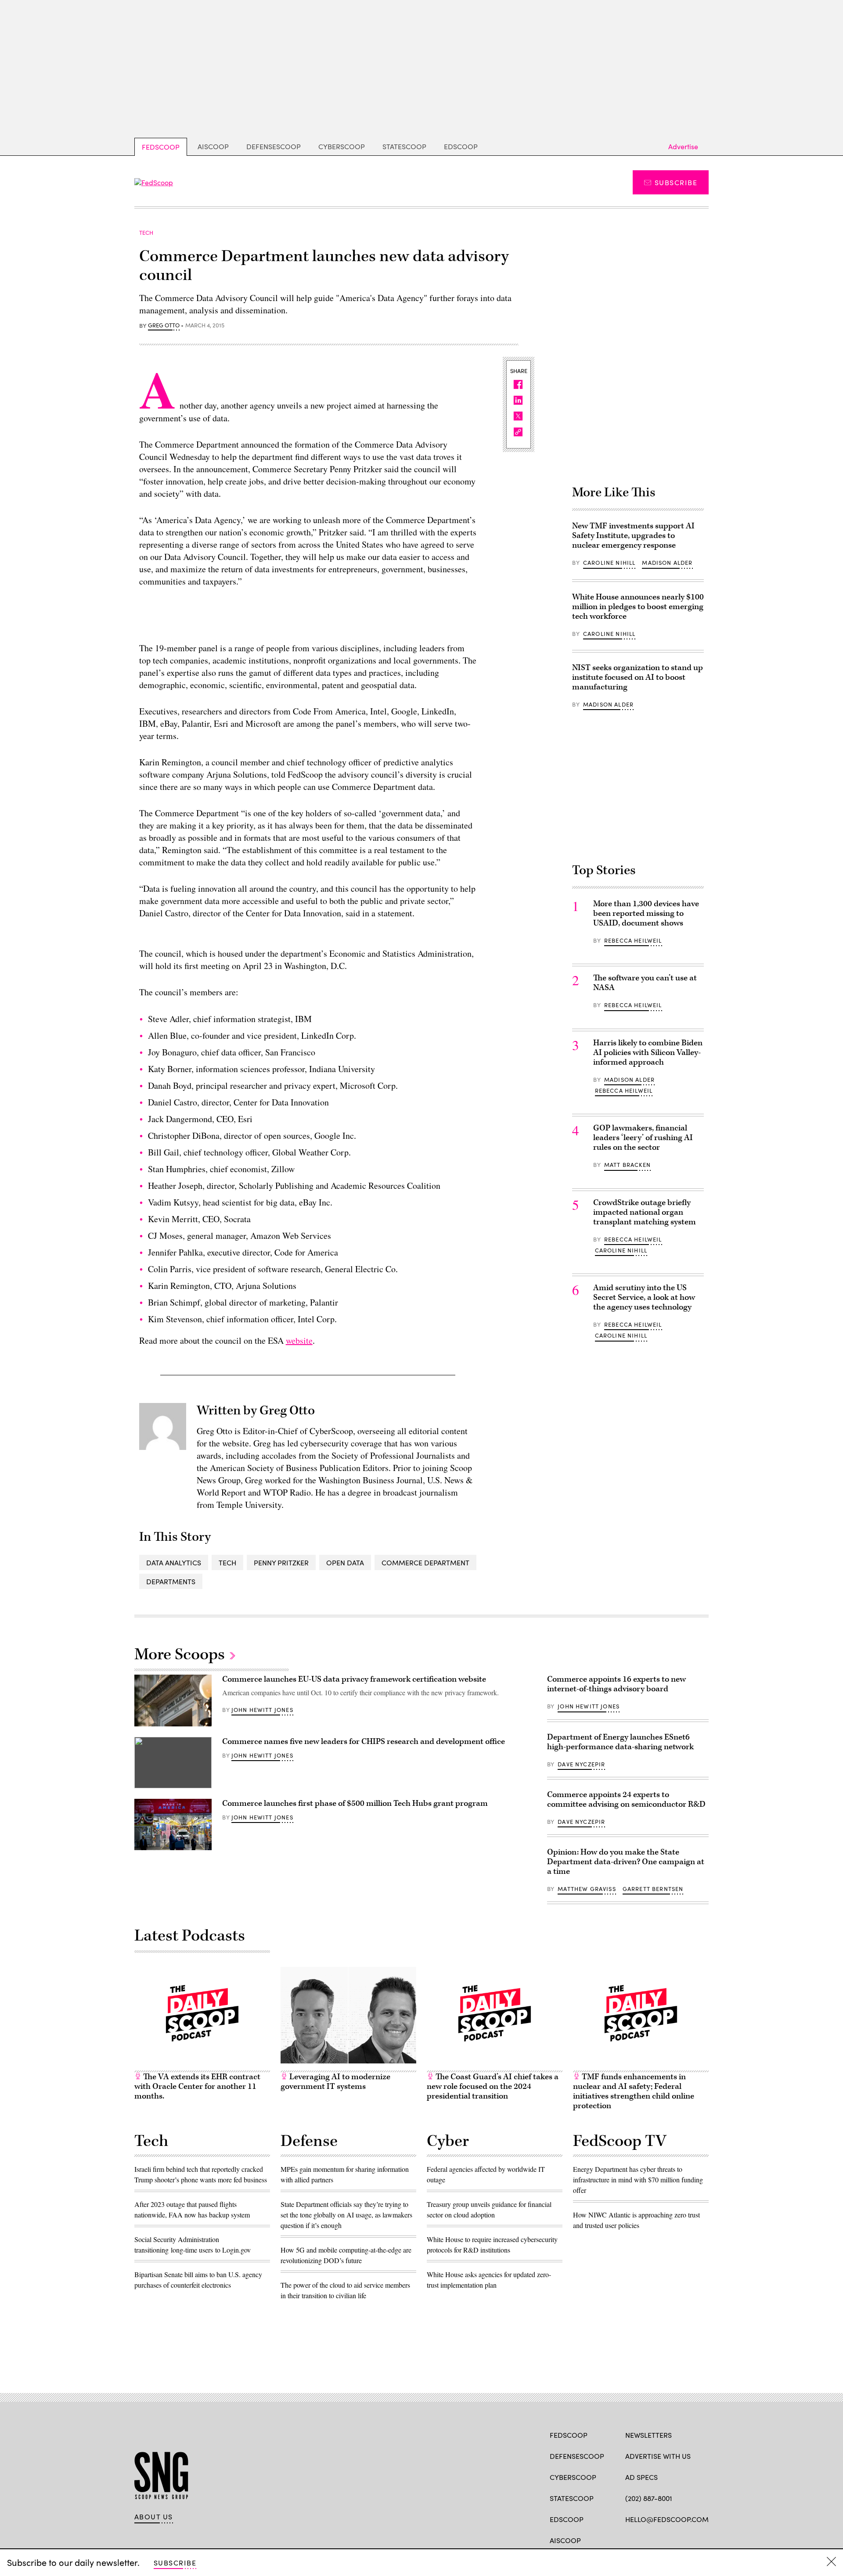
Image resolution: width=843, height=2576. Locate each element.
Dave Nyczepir (581, 1764)
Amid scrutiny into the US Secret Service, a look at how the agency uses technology (644, 1297)
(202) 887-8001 (649, 2498)
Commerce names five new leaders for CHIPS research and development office (364, 1742)
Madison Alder (667, 563)
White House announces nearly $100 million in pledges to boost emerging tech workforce (638, 607)
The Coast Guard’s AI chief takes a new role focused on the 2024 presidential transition (493, 2086)
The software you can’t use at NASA (645, 983)
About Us (154, 2517)
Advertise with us (658, 2456)
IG (678, 2540)
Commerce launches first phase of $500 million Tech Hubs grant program (355, 1803)
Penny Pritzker (281, 1562)
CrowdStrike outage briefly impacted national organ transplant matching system (645, 1212)
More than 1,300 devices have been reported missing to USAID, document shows (646, 913)
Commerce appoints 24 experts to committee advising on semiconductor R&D (626, 1799)
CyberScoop (342, 146)
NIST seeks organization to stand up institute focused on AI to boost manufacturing (638, 677)
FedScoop (161, 147)
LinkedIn (664, 2540)
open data (345, 1562)
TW (647, 2540)
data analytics (174, 1562)
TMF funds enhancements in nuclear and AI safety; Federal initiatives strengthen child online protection (634, 2091)
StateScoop (404, 146)
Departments (171, 1581)
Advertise (683, 146)
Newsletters (648, 2435)
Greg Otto (164, 326)
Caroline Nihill (609, 563)
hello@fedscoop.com (667, 2519)
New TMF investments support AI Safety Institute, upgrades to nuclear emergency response (633, 536)
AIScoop (213, 146)
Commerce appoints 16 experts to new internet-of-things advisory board (616, 1684)
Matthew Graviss (587, 1889)
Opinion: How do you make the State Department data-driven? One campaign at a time (626, 1862)
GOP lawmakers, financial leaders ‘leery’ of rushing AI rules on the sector (643, 1138)
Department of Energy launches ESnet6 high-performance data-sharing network (620, 1742)
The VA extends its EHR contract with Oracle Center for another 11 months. (197, 2086)
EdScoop (461, 146)
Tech (227, 1562)
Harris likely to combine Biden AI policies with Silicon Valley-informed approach (648, 1053)
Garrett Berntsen (653, 1889)
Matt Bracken (627, 1165)
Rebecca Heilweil (633, 940)
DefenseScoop (274, 146)
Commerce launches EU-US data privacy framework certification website (354, 1679)
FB (629, 2540)
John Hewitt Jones (262, 1710)
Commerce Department (425, 1562)
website (299, 1340)
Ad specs (641, 2477)
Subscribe (676, 182)
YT (694, 2540)
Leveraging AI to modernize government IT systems (335, 2082)
